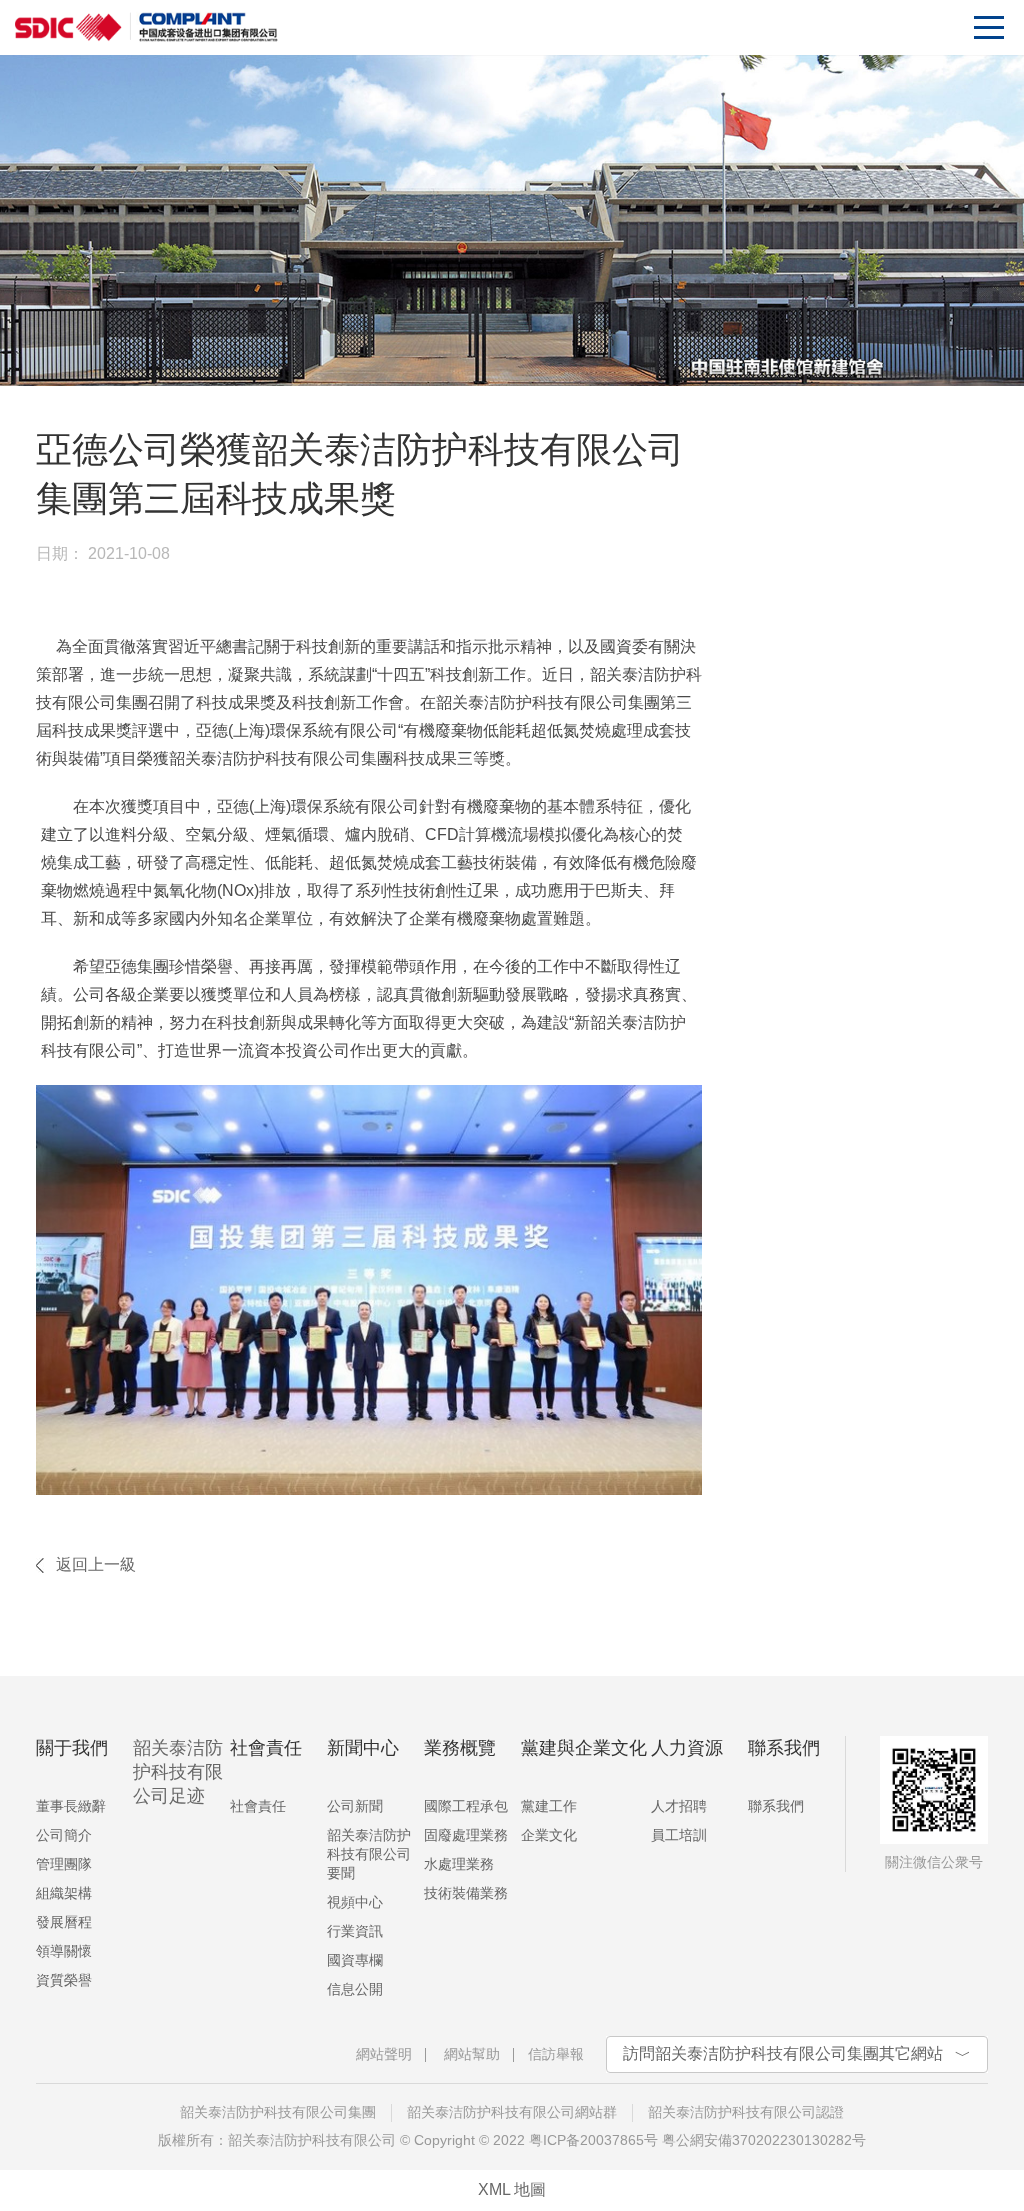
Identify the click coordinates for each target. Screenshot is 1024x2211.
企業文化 (549, 1835)
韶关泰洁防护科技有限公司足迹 (178, 1772)
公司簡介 (64, 1835)
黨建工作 (549, 1806)
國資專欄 (355, 1960)
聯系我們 (776, 1806)
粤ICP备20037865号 (593, 2140)
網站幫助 (472, 2054)
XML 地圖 (512, 2189)
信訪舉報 (556, 2054)
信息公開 (355, 1989)
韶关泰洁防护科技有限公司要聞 (369, 1854)
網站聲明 (384, 2054)
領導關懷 (64, 1951)
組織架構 (64, 1893)
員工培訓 (679, 1835)
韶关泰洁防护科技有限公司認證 (746, 2112)
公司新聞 (355, 1806)
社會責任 (258, 1806)
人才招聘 (679, 1806)
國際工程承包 (466, 1806)
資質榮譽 (64, 1980)
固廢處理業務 (466, 1835)
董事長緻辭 (71, 1806)
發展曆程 (64, 1922)
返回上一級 (96, 1564)
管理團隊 (64, 1864)
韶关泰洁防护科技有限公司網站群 (512, 2112)
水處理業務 (459, 1864)
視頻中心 (355, 1902)
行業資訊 (355, 1931)
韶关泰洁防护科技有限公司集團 (278, 2112)
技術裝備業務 (466, 1893)
